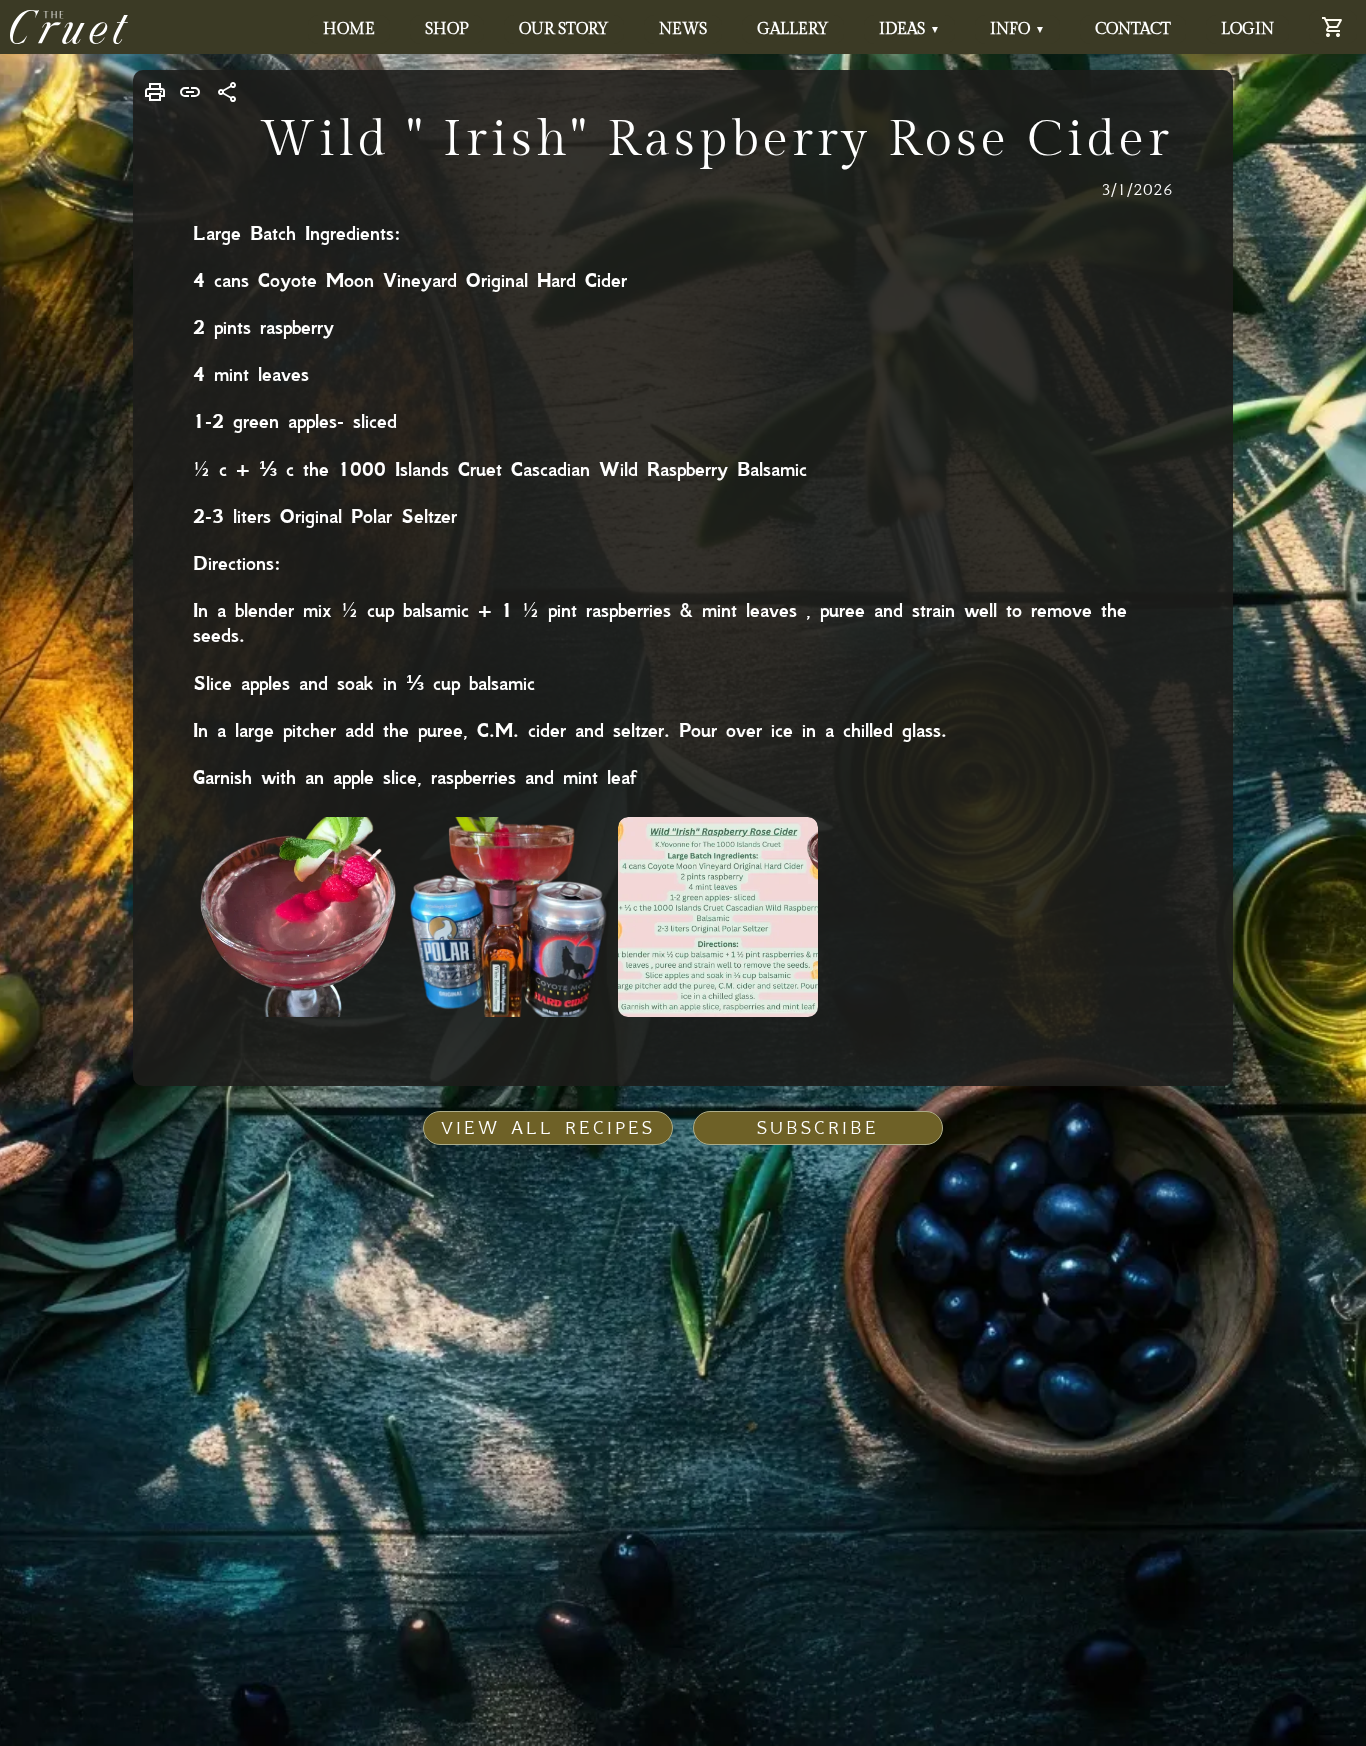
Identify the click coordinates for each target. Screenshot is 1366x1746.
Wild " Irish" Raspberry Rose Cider (716, 139)
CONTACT (1133, 29)
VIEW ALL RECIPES (548, 1128)
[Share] (228, 92)
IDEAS (909, 29)
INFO (1017, 29)
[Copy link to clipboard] (190, 92)
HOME (349, 29)
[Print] (155, 92)
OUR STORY (564, 29)
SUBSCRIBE (818, 1128)
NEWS (683, 29)
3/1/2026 (1137, 189)
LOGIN (1247, 29)
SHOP (447, 29)
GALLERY (793, 29)
